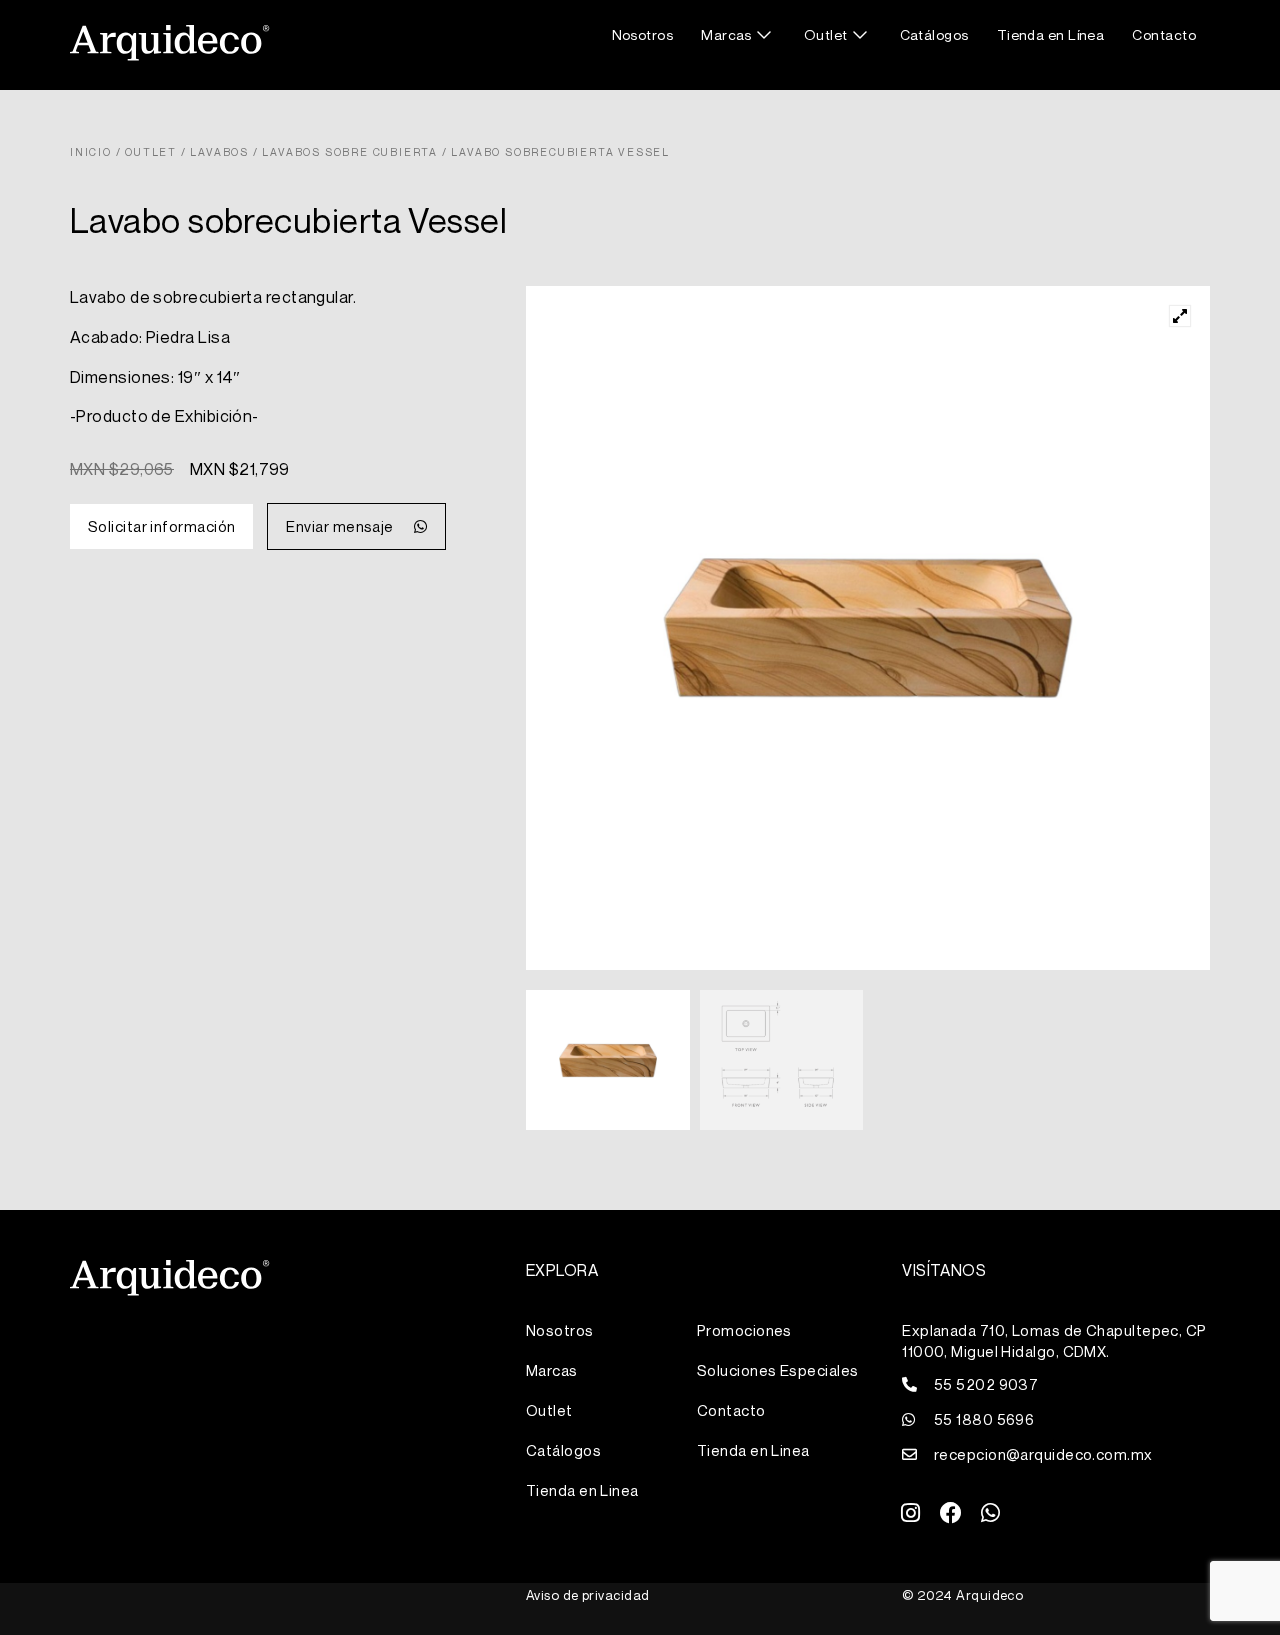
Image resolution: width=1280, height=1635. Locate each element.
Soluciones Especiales (777, 1370)
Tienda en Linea (582, 1490)
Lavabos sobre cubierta (350, 152)
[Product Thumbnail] (1180, 316)
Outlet (826, 34)
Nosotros (643, 34)
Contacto (1164, 34)
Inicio (91, 152)
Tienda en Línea (1051, 34)
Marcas (726, 34)
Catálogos (934, 34)
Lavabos (219, 152)
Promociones (744, 1330)
